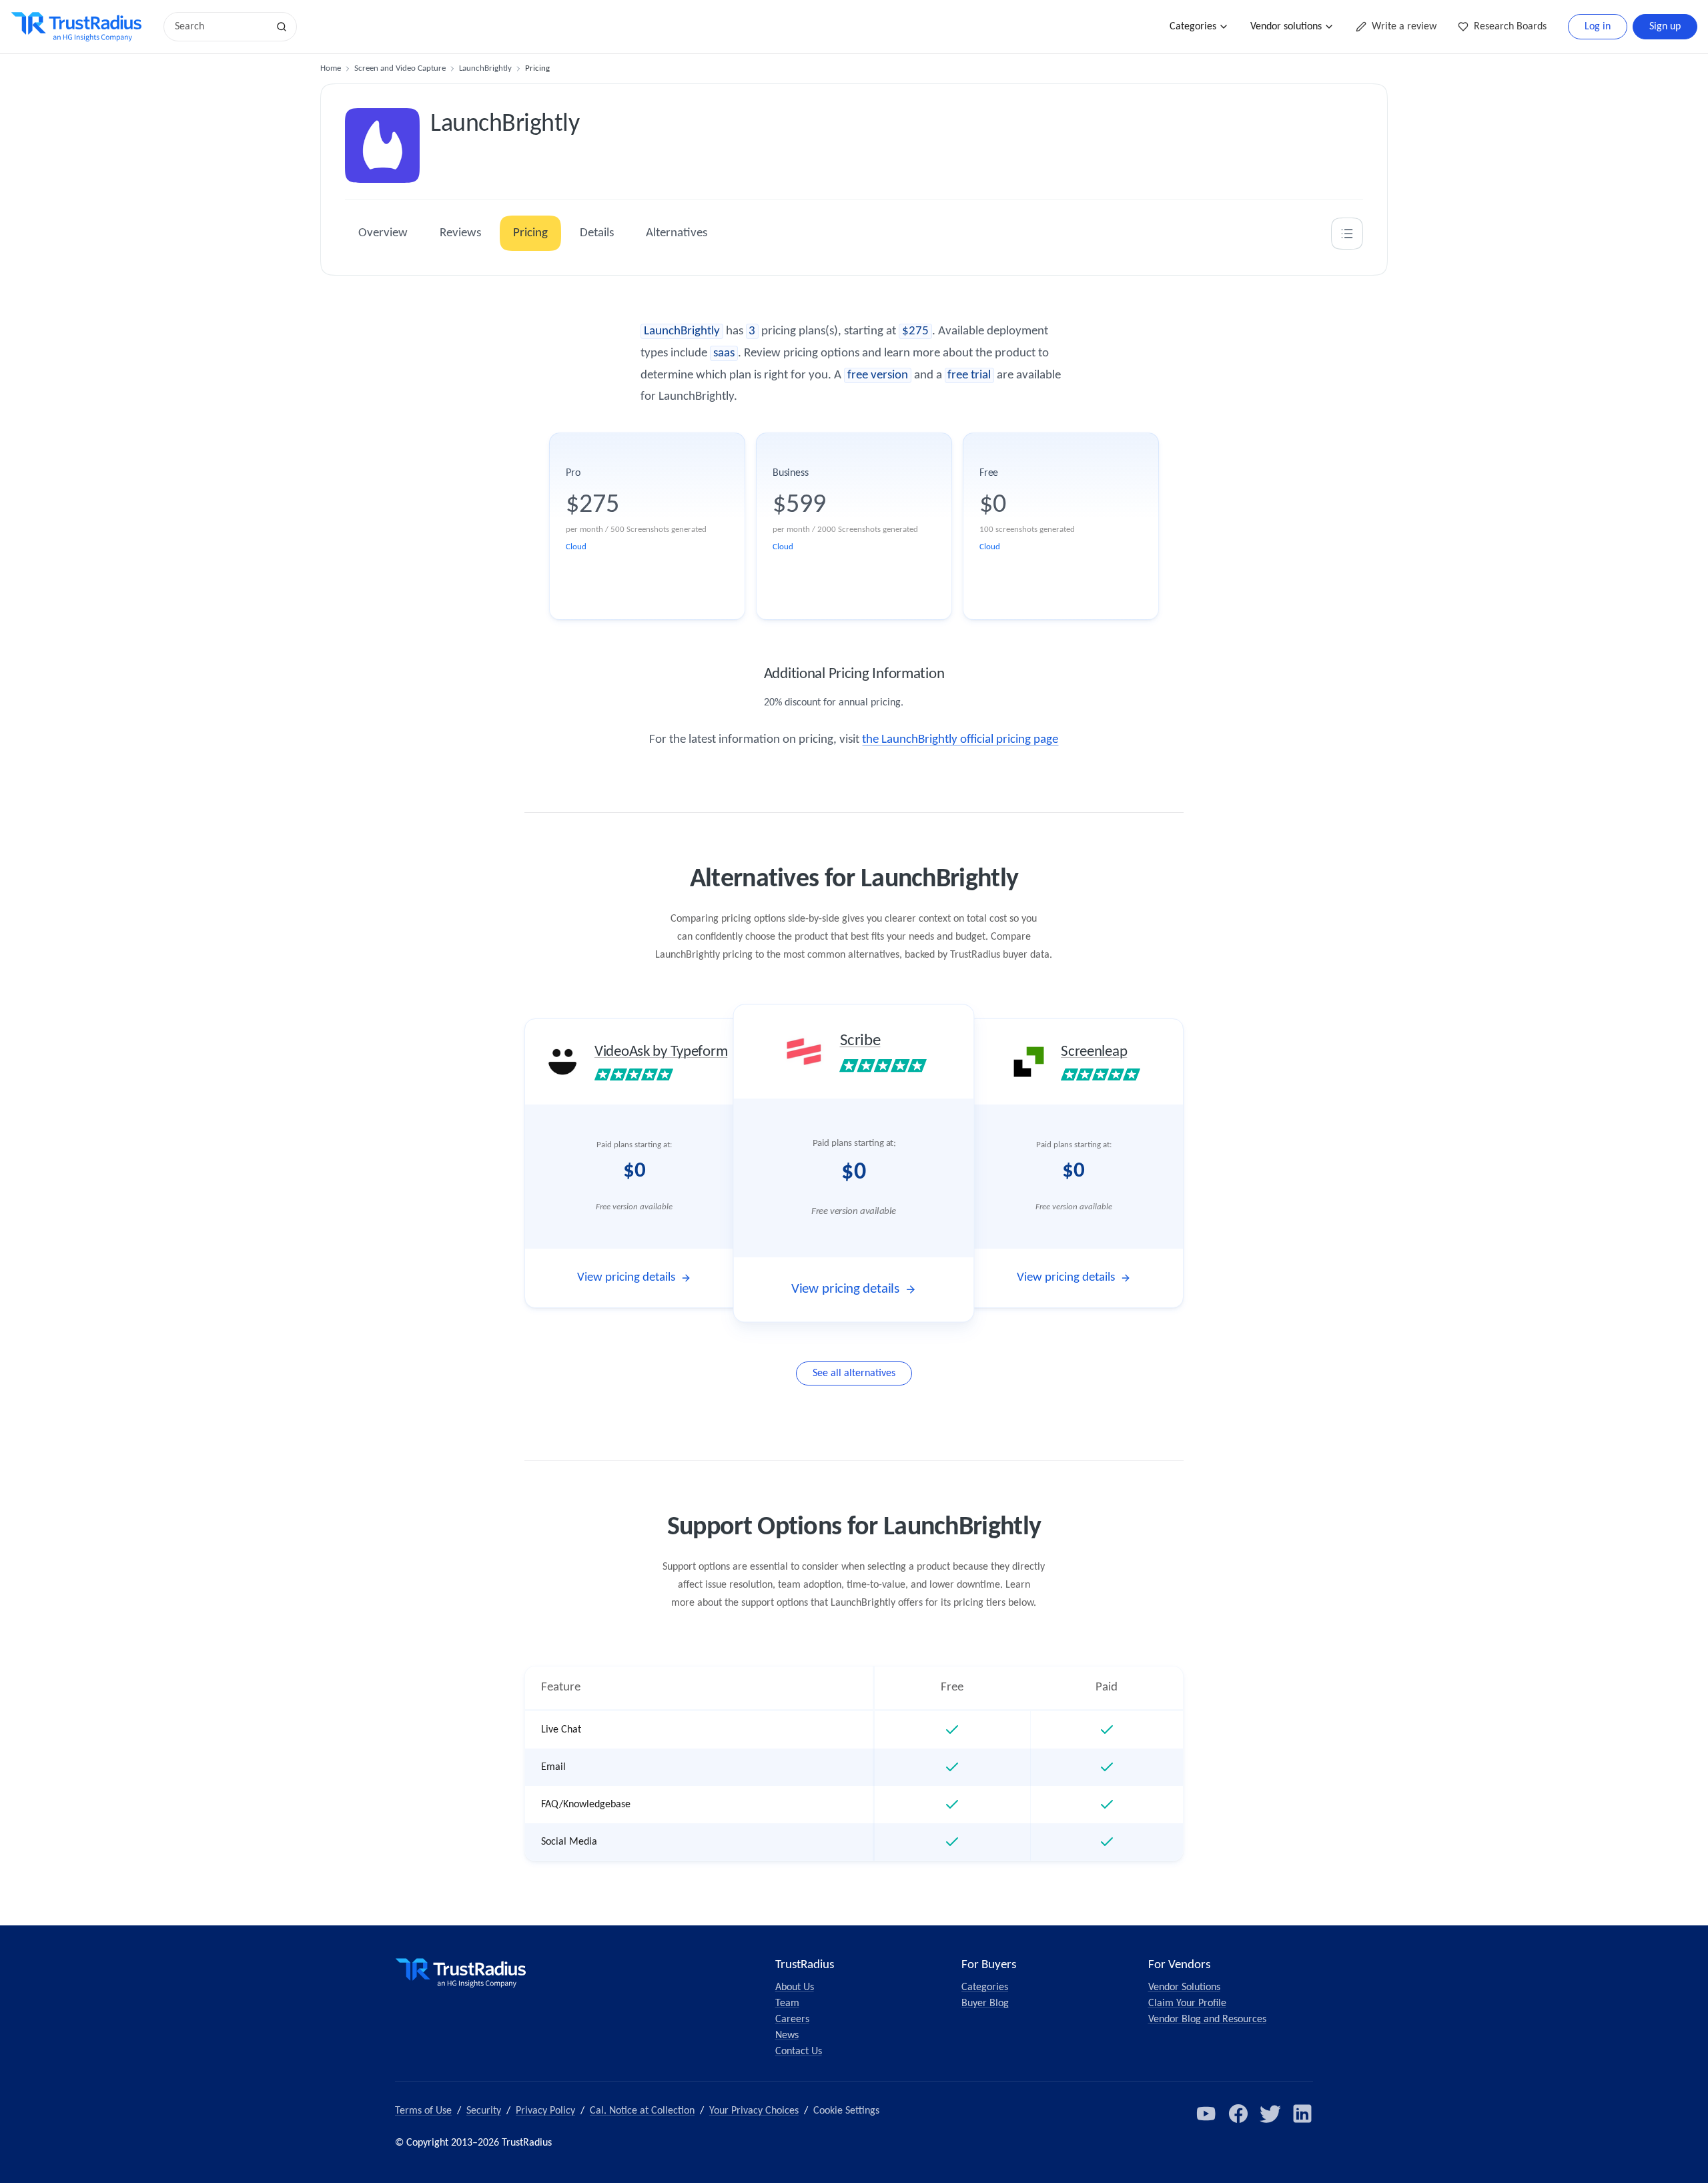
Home (331, 68)
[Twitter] (1270, 2114)
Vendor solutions (1286, 27)
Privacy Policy (545, 2111)
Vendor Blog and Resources (1207, 2019)
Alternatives (677, 233)
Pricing (530, 233)
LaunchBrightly (485, 68)
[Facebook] (1238, 2114)
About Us (795, 1987)
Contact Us (799, 2052)
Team (787, 2003)
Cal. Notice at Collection (642, 2111)
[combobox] (220, 27)
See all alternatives (854, 1373)
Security (484, 2111)
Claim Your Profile (1187, 2003)
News (787, 2036)
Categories (1193, 27)
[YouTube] (1206, 2114)
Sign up (1665, 27)
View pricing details (626, 1278)
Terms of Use (423, 2111)
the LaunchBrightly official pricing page (960, 740)
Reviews (460, 233)
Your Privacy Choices (754, 2111)
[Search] (282, 27)
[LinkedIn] (1302, 2114)
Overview (383, 233)
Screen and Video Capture (400, 68)
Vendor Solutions (1184, 1987)
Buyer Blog (985, 2003)
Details (597, 233)
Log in (1598, 27)
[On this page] (1347, 234)
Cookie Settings (846, 2111)
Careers (792, 2019)
